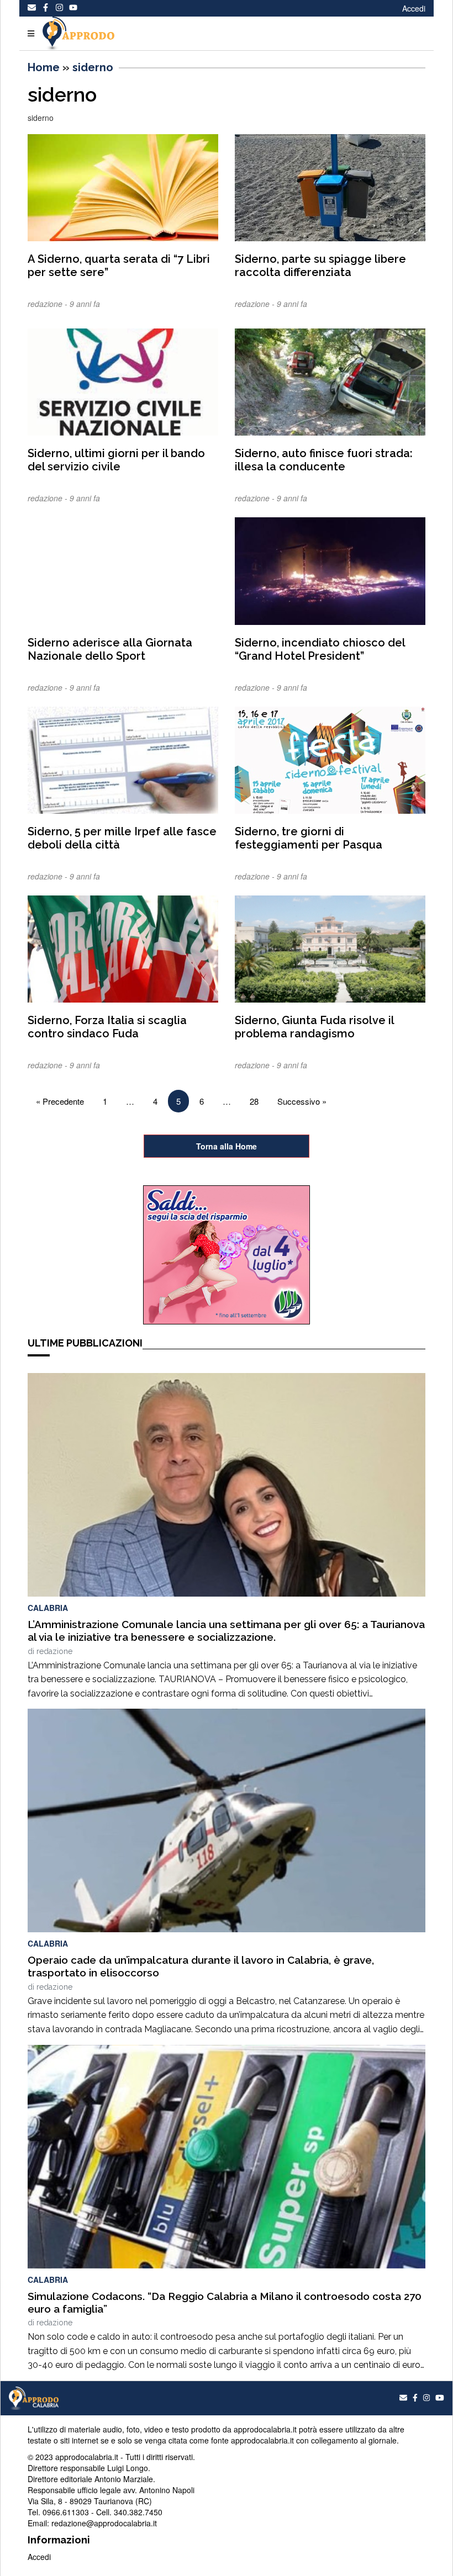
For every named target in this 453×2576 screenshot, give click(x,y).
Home (44, 67)
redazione (54, 1651)
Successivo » (302, 1101)
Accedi (414, 8)
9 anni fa (85, 304)
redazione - (49, 304)
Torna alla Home (227, 1146)
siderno (93, 67)
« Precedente (60, 1101)
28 (254, 1101)
